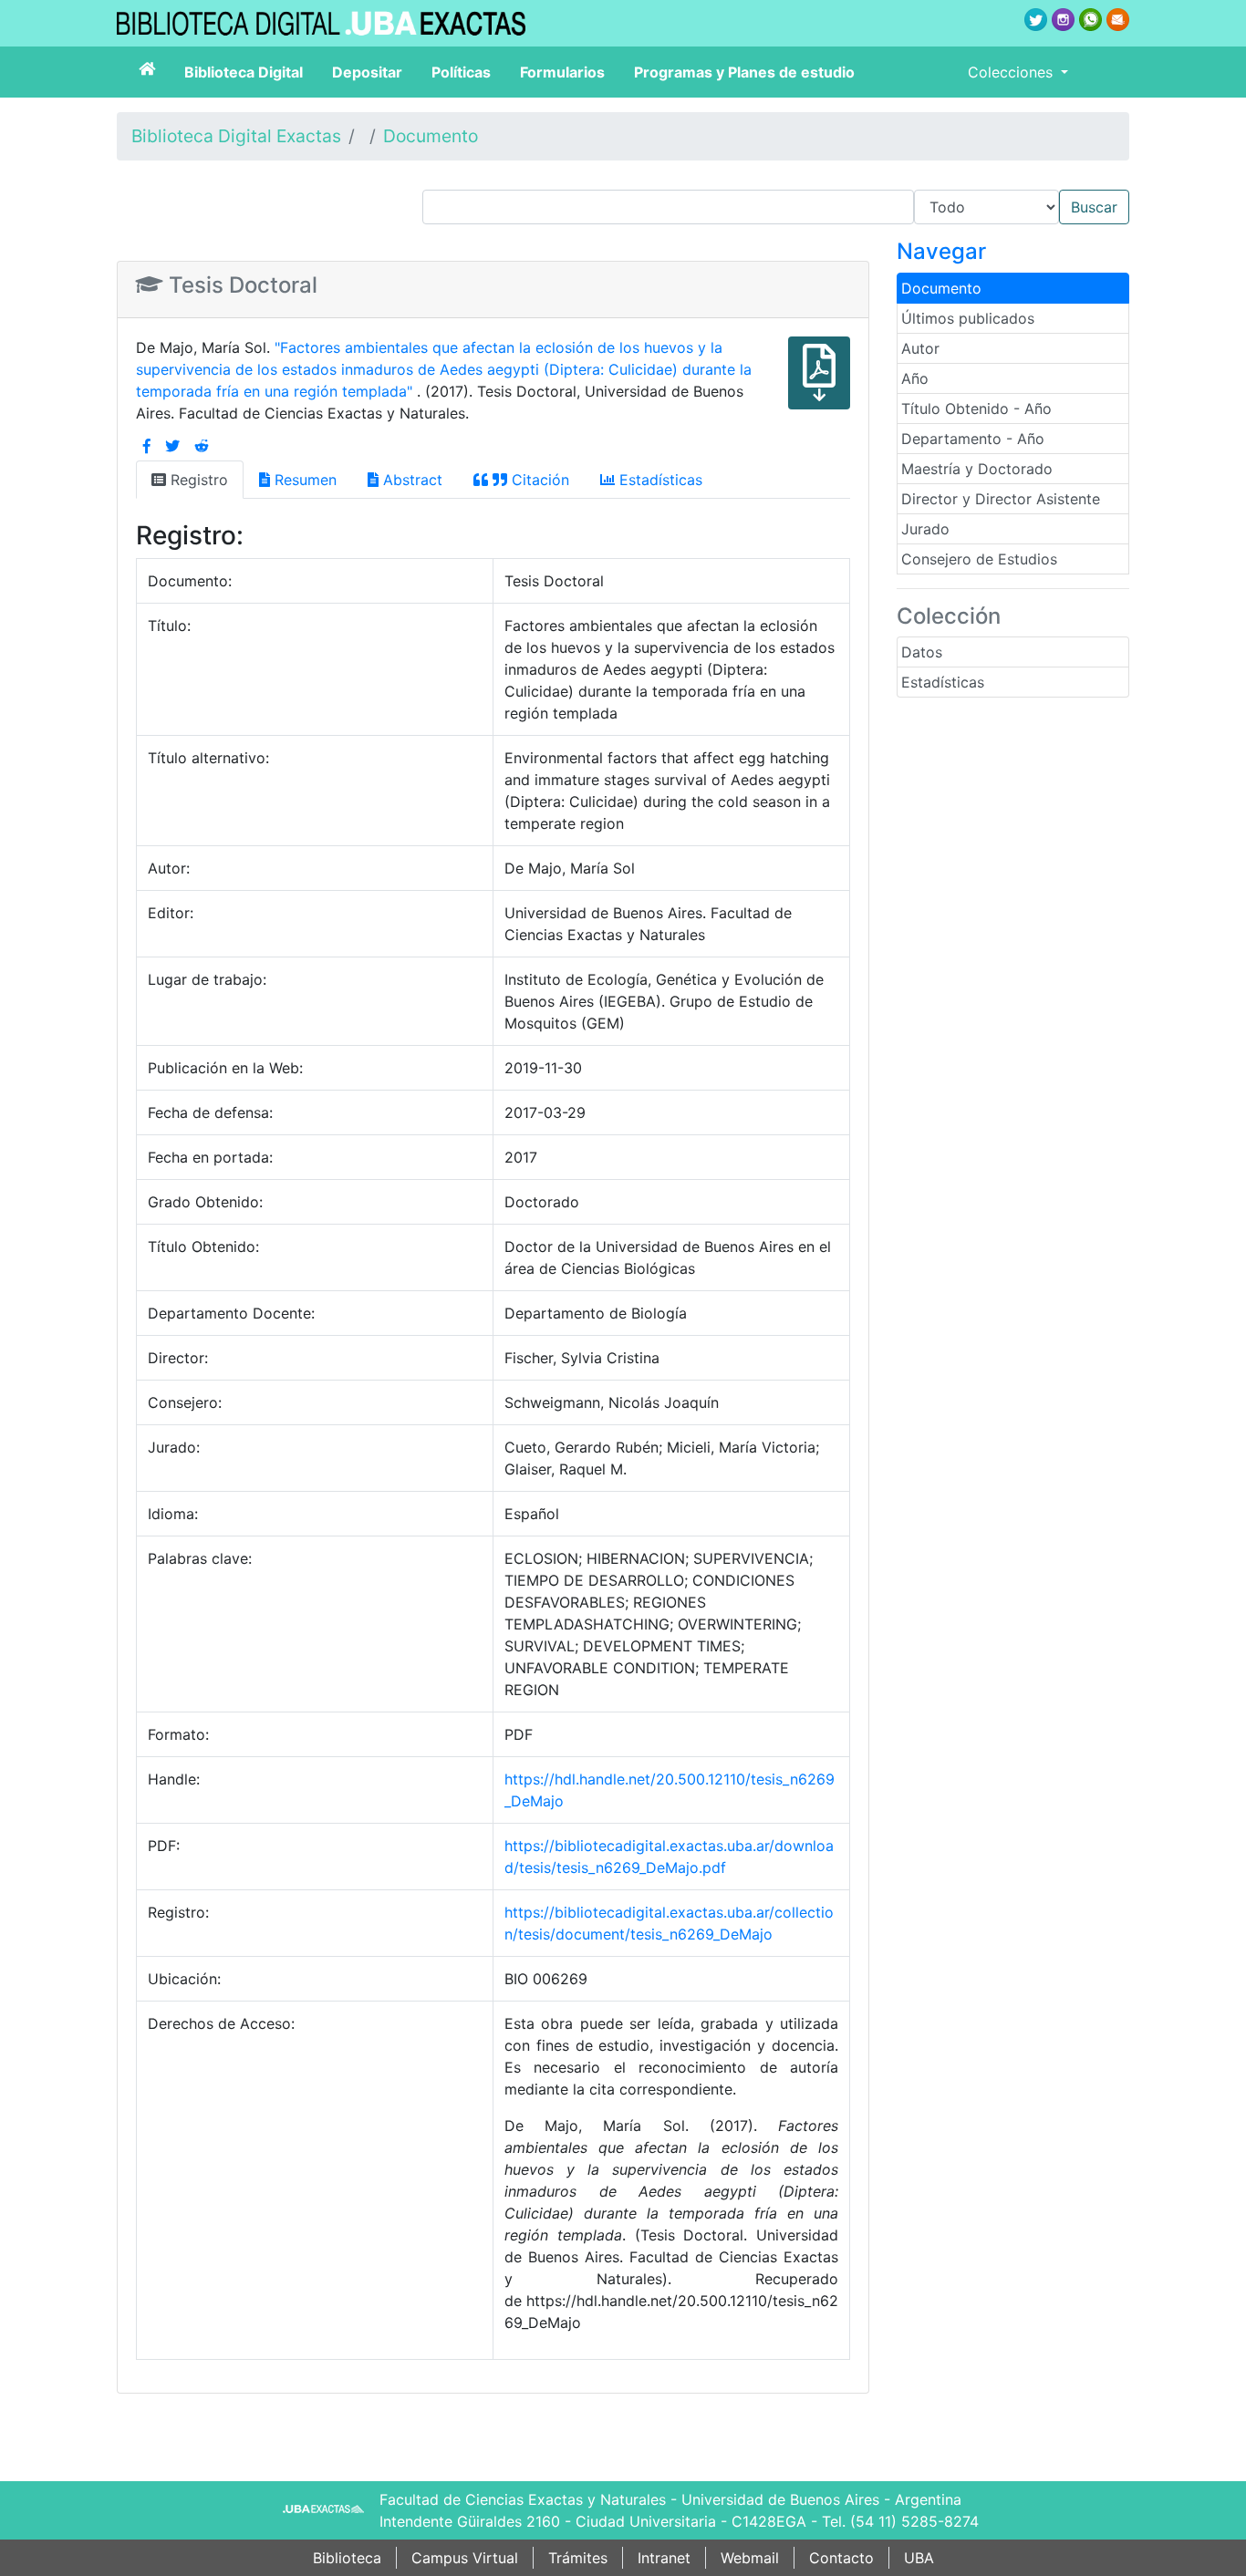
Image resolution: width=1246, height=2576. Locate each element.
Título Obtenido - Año (976, 409)
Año (915, 378)
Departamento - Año (973, 439)
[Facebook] (147, 446)
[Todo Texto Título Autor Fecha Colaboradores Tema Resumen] (776, 207)
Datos (922, 652)
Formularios (562, 72)
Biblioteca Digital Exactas (236, 136)
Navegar (941, 251)
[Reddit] (202, 446)
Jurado (925, 529)
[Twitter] (172, 446)
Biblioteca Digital (244, 72)
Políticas (461, 72)
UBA (919, 2558)
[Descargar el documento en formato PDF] (819, 386)
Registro (197, 480)
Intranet (664, 2558)
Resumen (303, 480)
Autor (920, 348)
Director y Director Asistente (1001, 499)
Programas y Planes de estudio (744, 72)
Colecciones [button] (1012, 72)
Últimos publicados (968, 318)
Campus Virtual (465, 2558)
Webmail (750, 2558)
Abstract (410, 480)
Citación (538, 480)
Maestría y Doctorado (977, 469)
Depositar (367, 72)
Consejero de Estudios (979, 559)
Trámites (578, 2558)
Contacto (841, 2558)
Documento (431, 136)
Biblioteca (347, 2558)
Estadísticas (943, 682)
